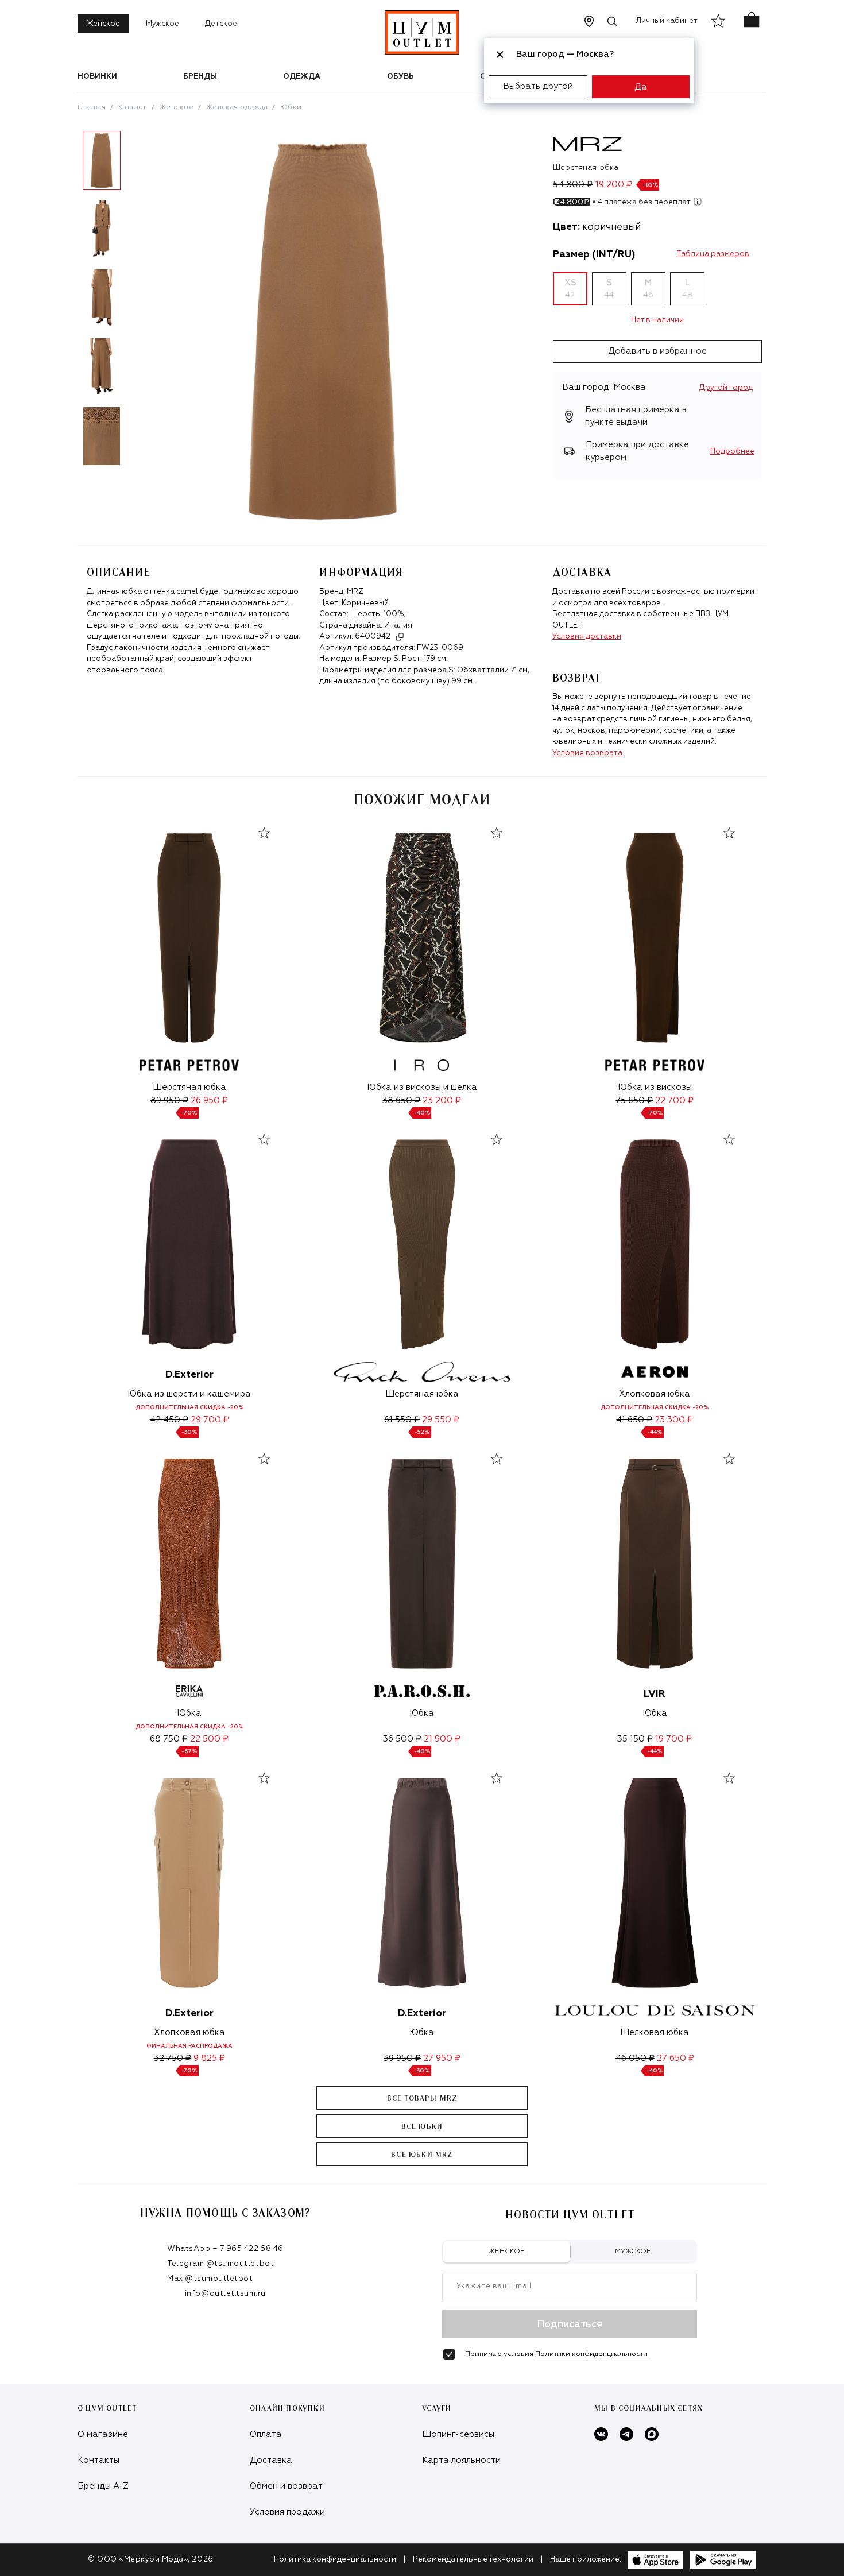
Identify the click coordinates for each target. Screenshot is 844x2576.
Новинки (97, 77)
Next (134, 303)
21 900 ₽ (442, 1739)
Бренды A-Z (103, 2486)
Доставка (271, 2460)
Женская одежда (237, 107)
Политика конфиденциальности (335, 2560)
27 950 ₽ (442, 2058)
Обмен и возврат (286, 2486)
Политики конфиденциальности (591, 2354)
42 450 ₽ (169, 1420)
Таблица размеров (713, 254)
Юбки (291, 107)
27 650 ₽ (675, 2058)
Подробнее (732, 452)
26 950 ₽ (209, 1101)
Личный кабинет (667, 21)
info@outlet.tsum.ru (225, 2294)
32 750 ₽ (173, 2058)
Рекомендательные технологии (473, 2560)
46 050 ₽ (635, 2058)
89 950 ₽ (169, 1101)
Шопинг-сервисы (458, 2434)
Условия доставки (587, 637)
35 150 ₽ (635, 1739)
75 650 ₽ (634, 1101)
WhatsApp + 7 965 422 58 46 (225, 2249)
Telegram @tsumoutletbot (220, 2264)
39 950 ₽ (402, 2058)
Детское (221, 24)
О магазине (103, 2434)
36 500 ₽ (402, 1739)
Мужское (162, 24)
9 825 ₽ (209, 2058)
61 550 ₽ (402, 1420)
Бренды (200, 77)
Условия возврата (587, 753)
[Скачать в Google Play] (723, 2560)
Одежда (302, 77)
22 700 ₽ (674, 1101)
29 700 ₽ (210, 1420)
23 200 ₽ (442, 1101)
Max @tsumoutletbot (210, 2279)
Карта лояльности (461, 2460)
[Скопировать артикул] (400, 637)
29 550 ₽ (441, 1420)
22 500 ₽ (209, 1739)
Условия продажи (287, 2512)
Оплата (266, 2434)
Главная (92, 107)
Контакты (98, 2460)
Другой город (726, 388)
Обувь (400, 77)
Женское (103, 24)
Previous (69, 303)
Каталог (133, 107)
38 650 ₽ (401, 1101)
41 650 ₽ (634, 1420)
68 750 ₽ (169, 1739)
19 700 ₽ (673, 1739)
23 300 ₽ (674, 1420)
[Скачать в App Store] (656, 2560)
